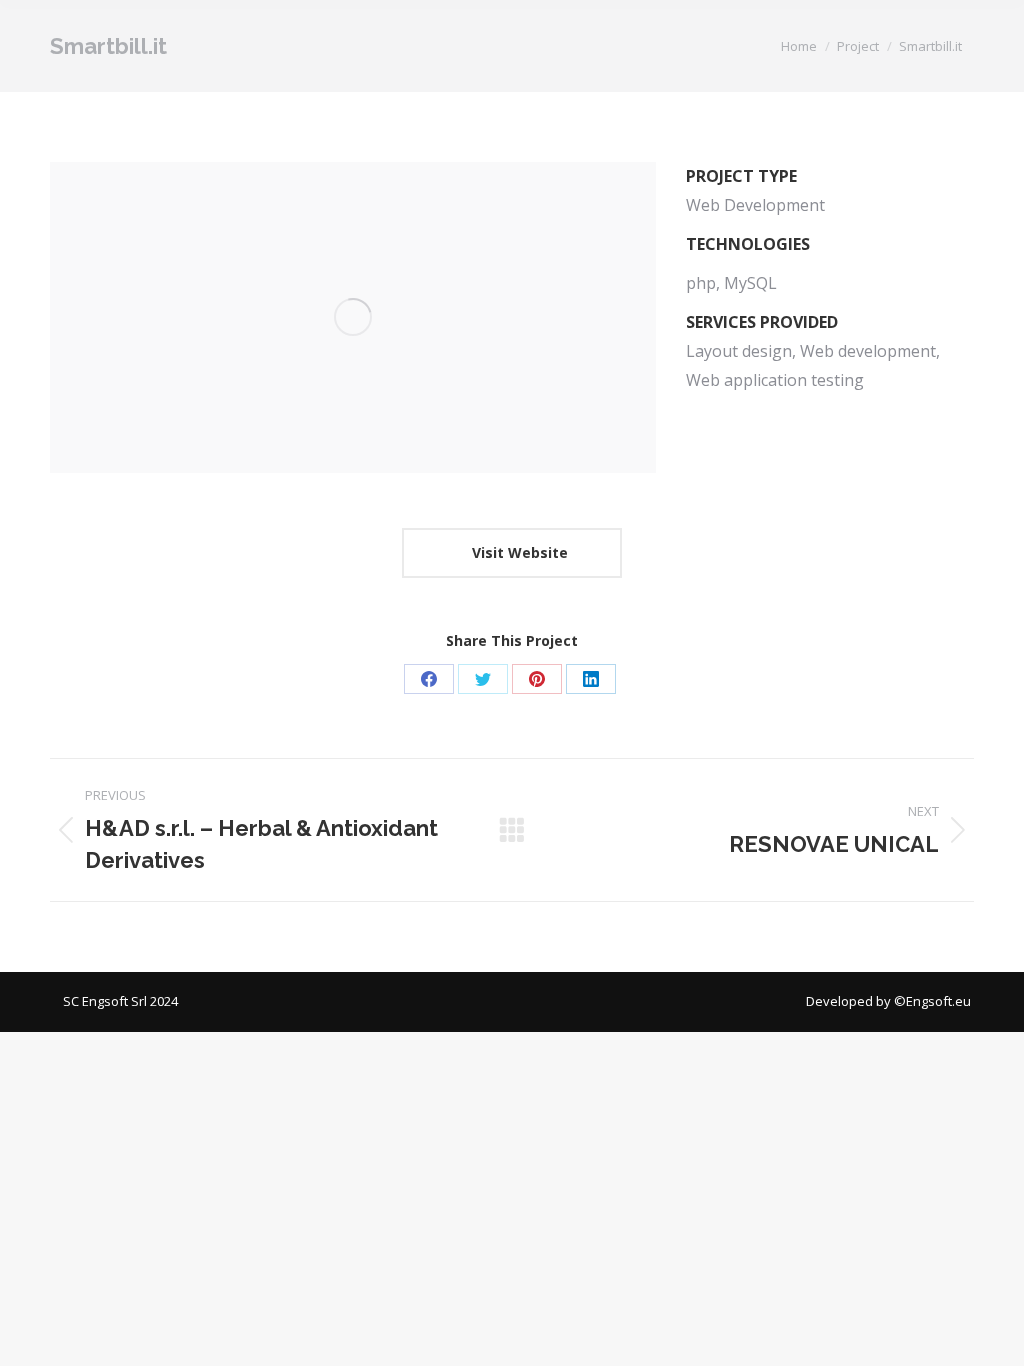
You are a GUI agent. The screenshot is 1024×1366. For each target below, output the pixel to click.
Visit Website (518, 552)
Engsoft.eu (940, 1001)
